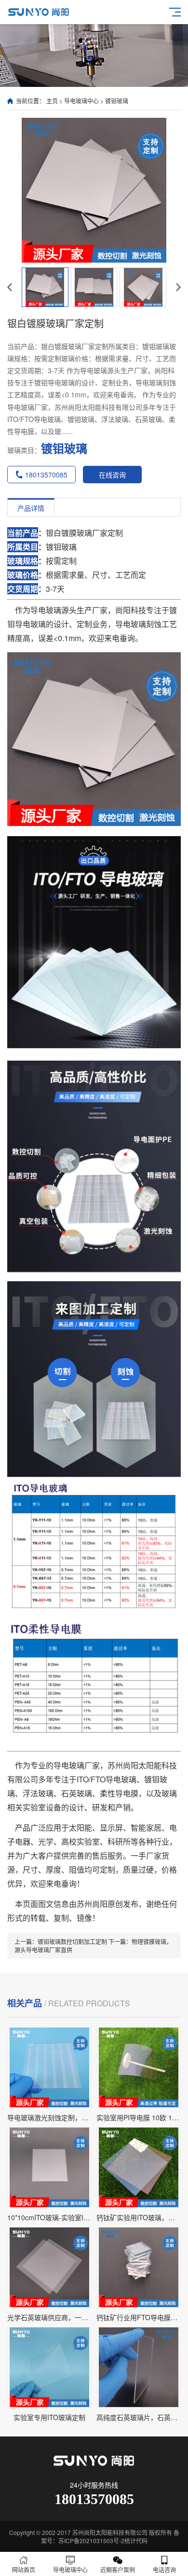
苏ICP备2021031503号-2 (91, 2541)
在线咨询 (112, 475)
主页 (52, 101)
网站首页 (24, 2569)
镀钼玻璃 (117, 101)
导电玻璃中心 (81, 101)
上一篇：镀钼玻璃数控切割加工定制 (61, 1941)
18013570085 (46, 475)
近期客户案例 (118, 2569)
